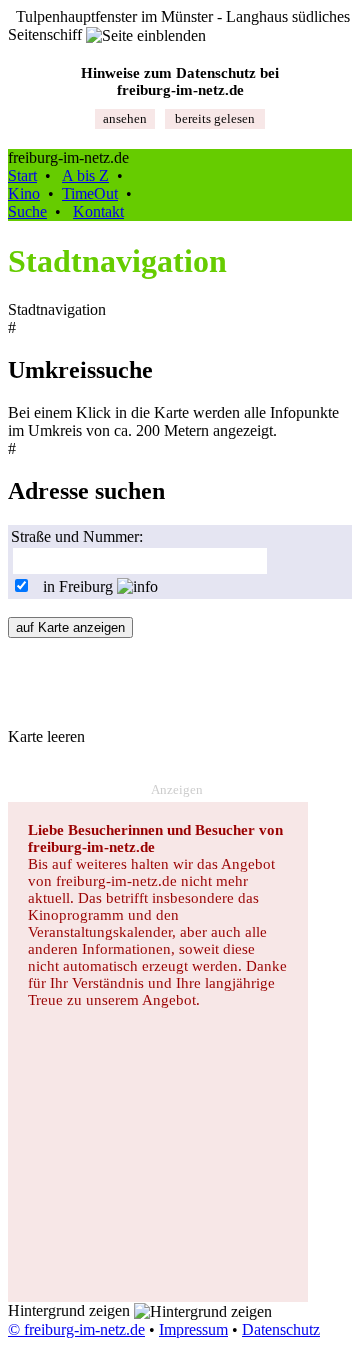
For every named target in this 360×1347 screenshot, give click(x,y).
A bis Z (85, 175)
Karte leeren (46, 736)
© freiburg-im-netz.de (76, 1329)
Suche (27, 211)
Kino (24, 193)
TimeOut (90, 193)
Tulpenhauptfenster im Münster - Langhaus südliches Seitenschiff (179, 25)
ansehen (125, 118)
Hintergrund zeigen (71, 1310)
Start (22, 175)
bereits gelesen (215, 118)
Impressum (193, 1329)
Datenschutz (281, 1329)
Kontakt (98, 211)
